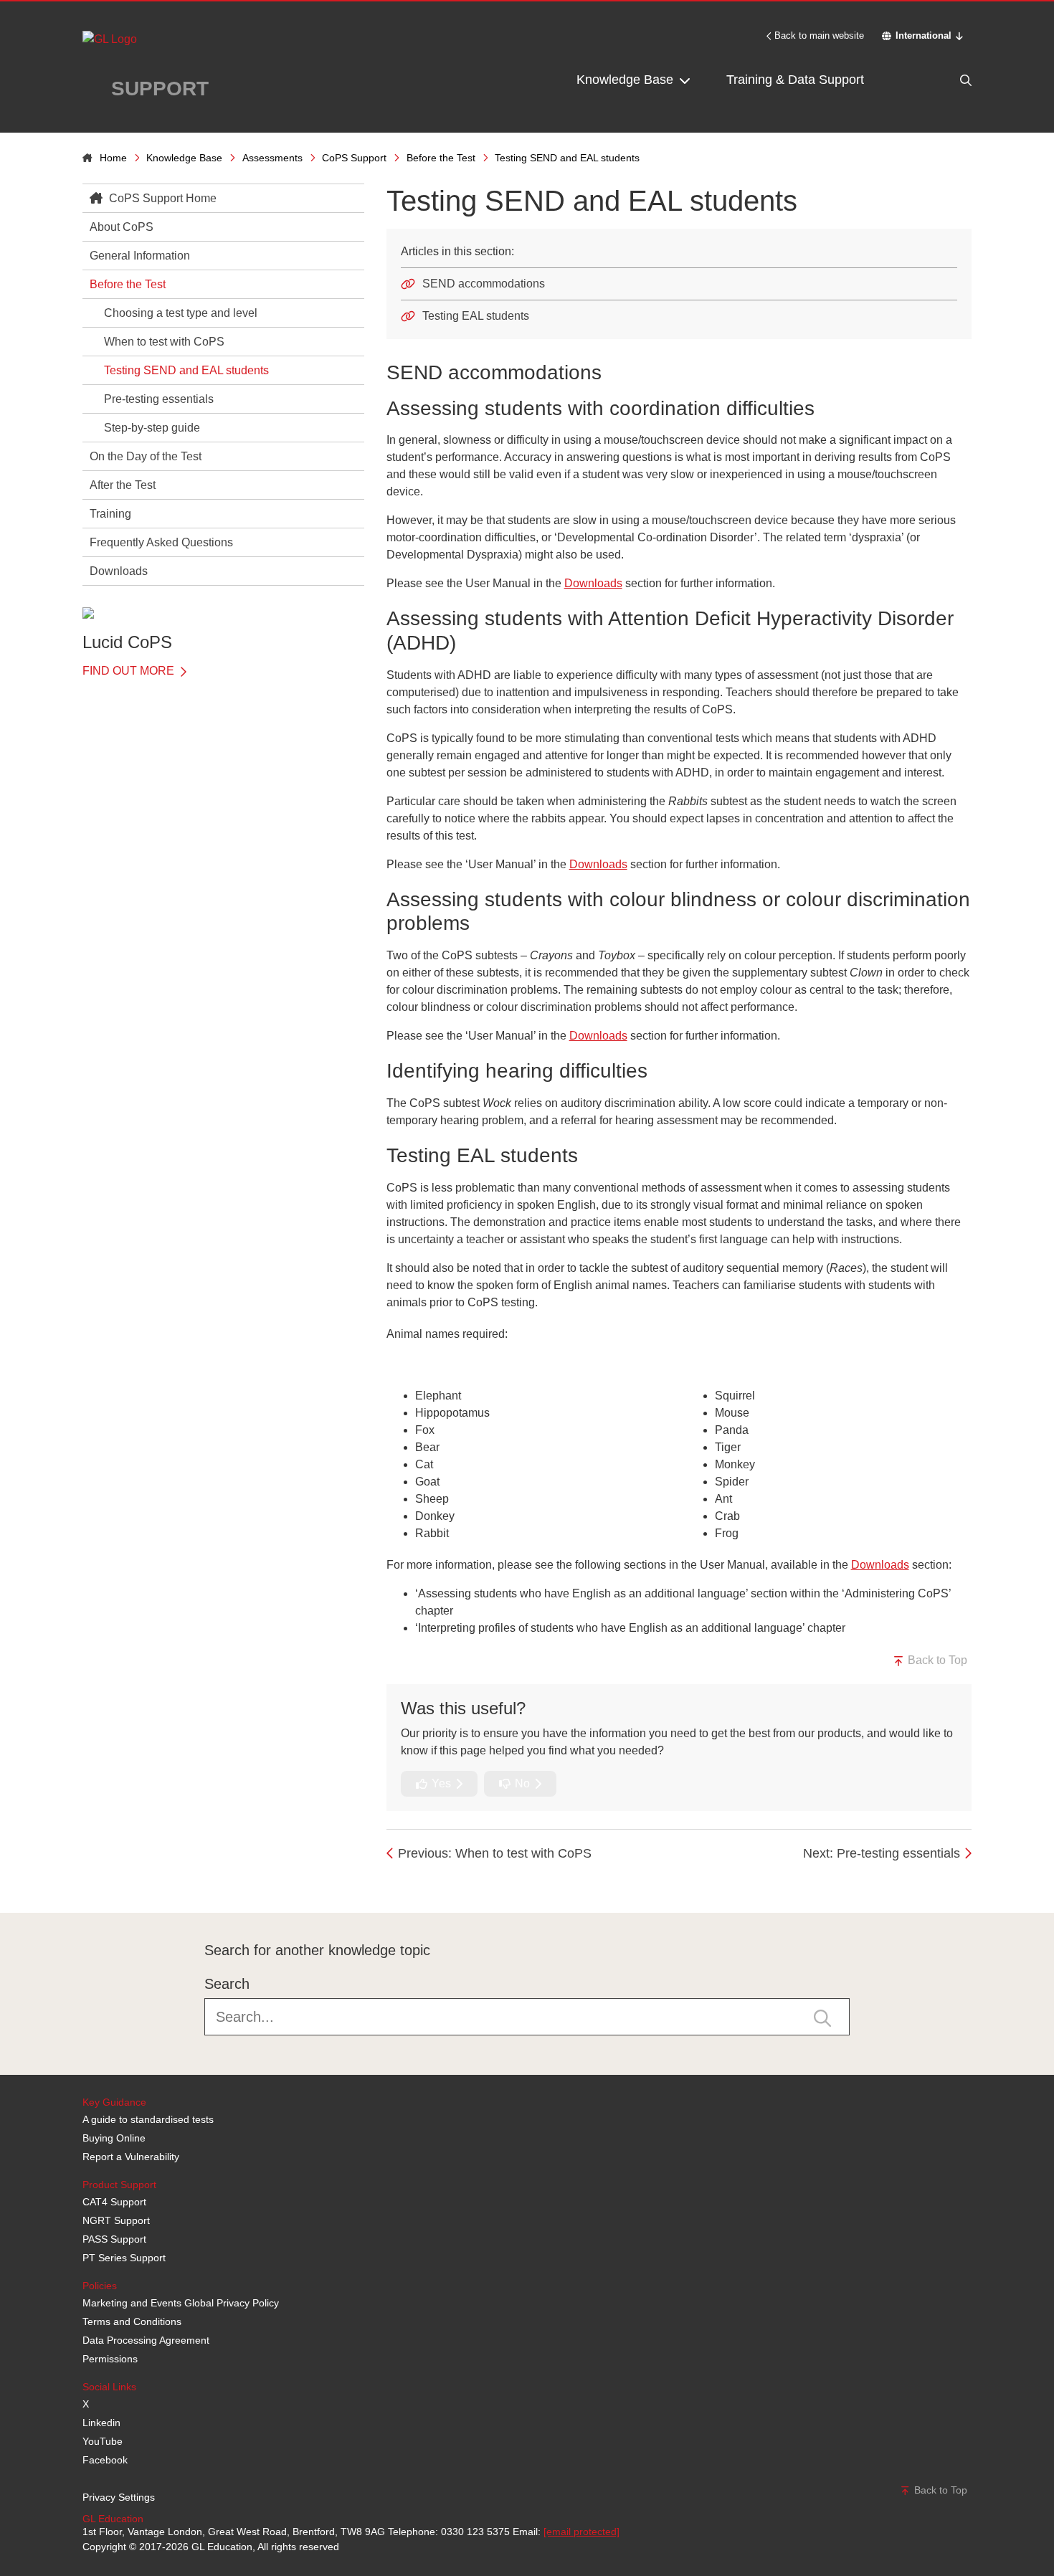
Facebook (105, 2460)
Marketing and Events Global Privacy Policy (181, 2303)
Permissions (110, 2359)
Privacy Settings (119, 2497)
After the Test (123, 485)
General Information (140, 256)
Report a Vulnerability (131, 2157)
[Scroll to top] (79, 1881)
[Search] (936, 80)
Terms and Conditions (132, 2321)
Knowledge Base (627, 80)
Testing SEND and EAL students (186, 370)
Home (113, 158)
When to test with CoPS (164, 342)
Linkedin (101, 2423)
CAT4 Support (114, 2202)
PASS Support (114, 2239)
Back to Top (936, 1660)
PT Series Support (124, 2258)
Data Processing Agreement (146, 2340)
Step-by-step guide (152, 428)
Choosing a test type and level (181, 313)
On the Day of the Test (146, 456)
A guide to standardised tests (148, 2119)
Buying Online (114, 2138)
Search (227, 1984)
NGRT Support (116, 2220)
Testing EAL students (476, 316)
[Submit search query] (822, 2017)
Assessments (272, 158)
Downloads (119, 571)
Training (110, 514)
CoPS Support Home (161, 198)
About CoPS (122, 227)
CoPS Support (354, 158)
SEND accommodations (484, 284)
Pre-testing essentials (159, 399)
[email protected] (581, 2532)
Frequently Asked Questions (161, 542)
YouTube (103, 2441)
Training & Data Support (795, 80)
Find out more (130, 671)
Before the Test (441, 158)
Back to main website (819, 35)
